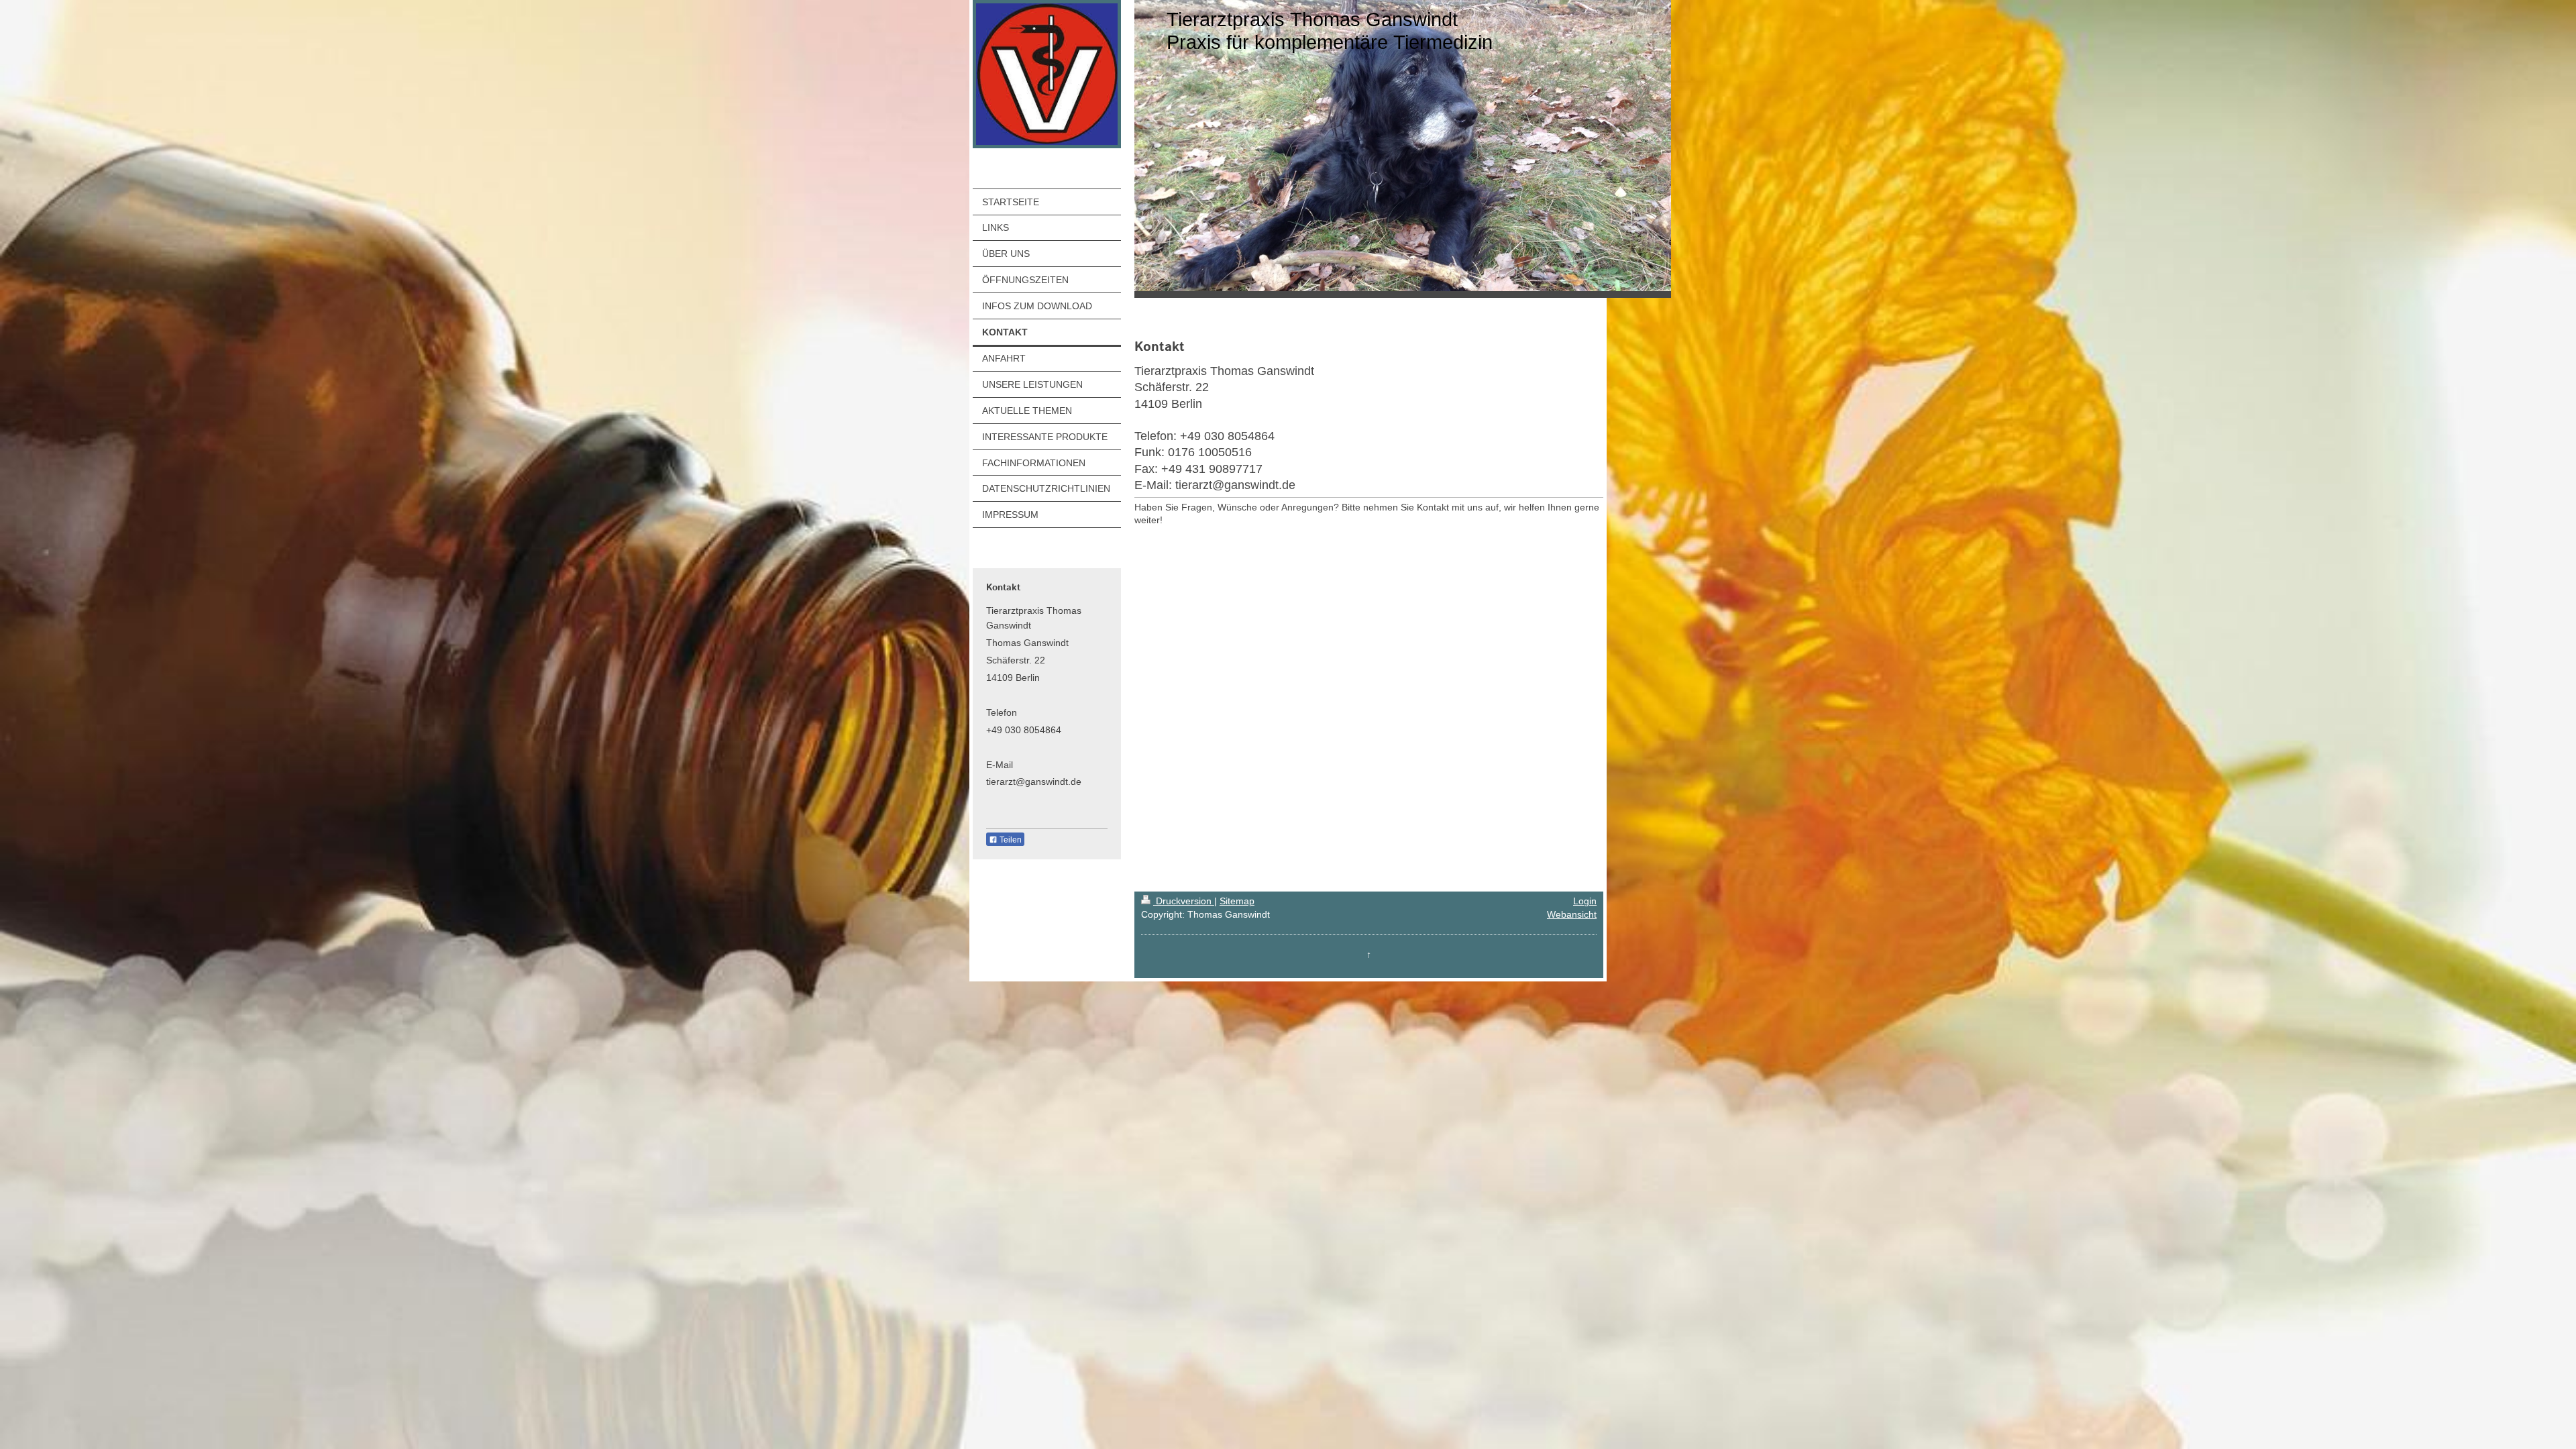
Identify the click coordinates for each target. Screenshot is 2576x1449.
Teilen (1010, 840)
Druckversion (1184, 901)
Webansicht (1572, 914)
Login (1585, 901)
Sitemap (1237, 901)
